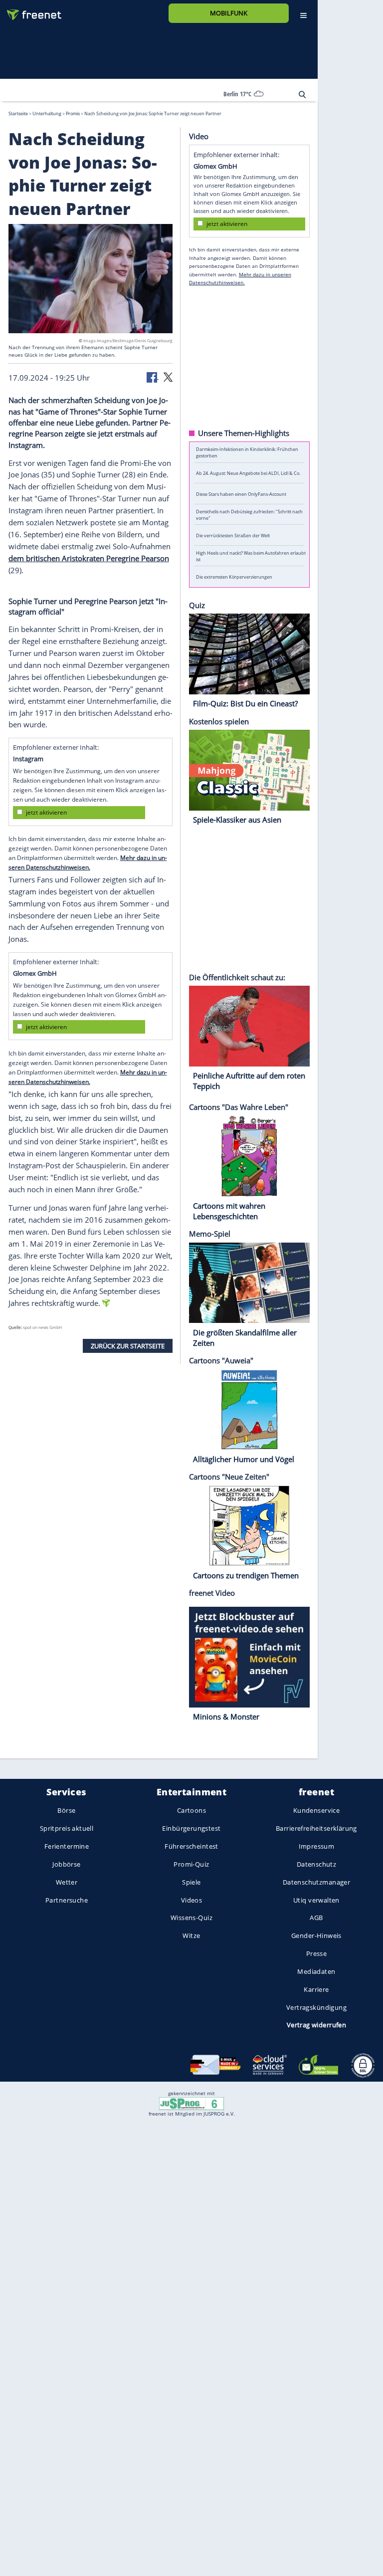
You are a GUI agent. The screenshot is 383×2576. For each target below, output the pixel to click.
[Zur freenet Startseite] (30, 11)
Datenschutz (317, 1864)
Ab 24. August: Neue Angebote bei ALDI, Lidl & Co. (248, 473)
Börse (66, 1810)
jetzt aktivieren (46, 812)
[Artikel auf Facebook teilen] (153, 376)
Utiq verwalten (316, 1900)
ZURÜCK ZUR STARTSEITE (128, 1345)
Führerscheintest (191, 1846)
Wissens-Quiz (191, 1918)
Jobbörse (66, 1864)
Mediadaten (316, 1971)
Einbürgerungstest (191, 1828)
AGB (316, 1918)
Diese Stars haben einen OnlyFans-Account (241, 494)
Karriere (316, 1989)
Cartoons (191, 1810)
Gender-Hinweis (316, 1935)
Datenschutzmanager (316, 1882)
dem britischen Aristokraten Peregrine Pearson (89, 558)
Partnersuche (67, 1900)
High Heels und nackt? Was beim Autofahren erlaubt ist (251, 556)
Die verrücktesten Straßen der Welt (233, 535)
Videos (192, 1900)
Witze (191, 1935)
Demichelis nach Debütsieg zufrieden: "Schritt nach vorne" (249, 514)
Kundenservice (316, 1810)
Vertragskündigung (316, 2007)
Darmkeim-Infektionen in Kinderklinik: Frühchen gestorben (247, 452)
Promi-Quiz (191, 1864)
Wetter (67, 1882)
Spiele (191, 1882)
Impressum (317, 1846)
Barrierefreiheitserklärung (316, 1828)
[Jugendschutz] (191, 2103)
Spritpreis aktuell (67, 1828)
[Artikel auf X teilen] (168, 376)
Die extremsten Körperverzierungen (234, 576)
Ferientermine (67, 1846)
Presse (317, 1953)
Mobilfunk (229, 13)
